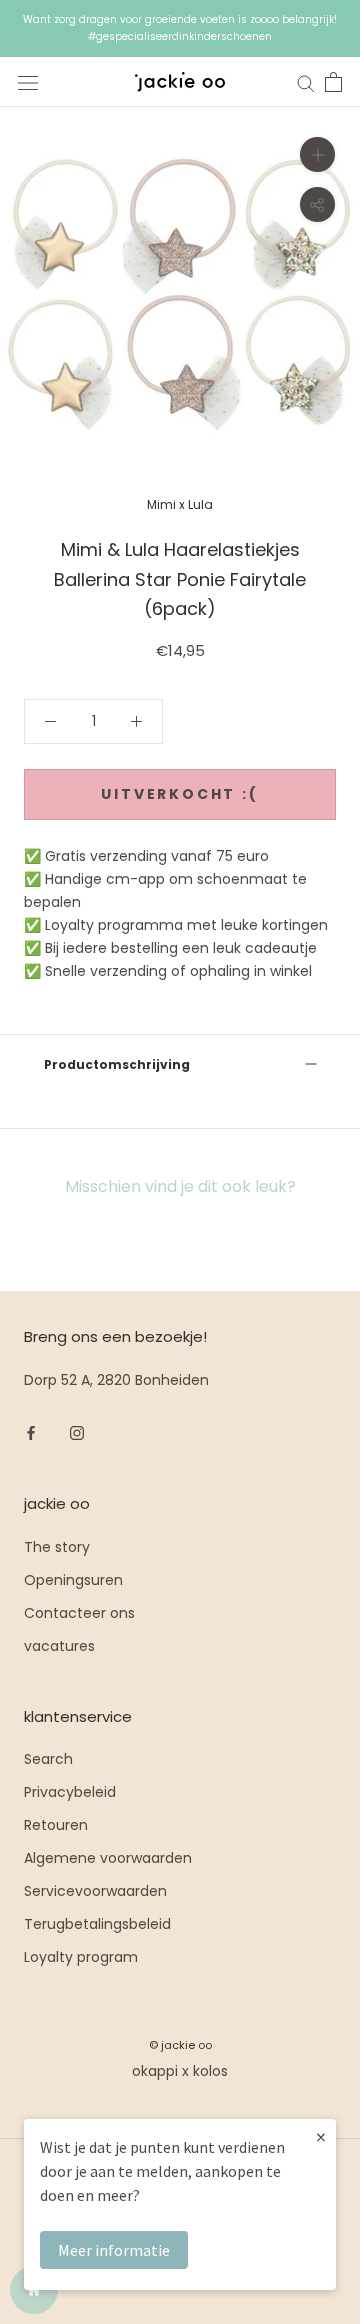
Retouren (56, 1825)
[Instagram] (77, 1432)
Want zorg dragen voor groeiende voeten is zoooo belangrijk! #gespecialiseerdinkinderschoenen (180, 28)
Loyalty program (81, 1957)
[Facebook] (31, 1432)
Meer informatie (114, 2250)
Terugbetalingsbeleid (97, 1924)
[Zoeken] (306, 82)
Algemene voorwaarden (108, 1858)
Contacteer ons (79, 1613)
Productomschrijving (117, 1064)
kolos (210, 2071)
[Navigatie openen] (28, 82)
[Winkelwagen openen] (333, 82)
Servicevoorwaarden (95, 1891)
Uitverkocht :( (179, 794)
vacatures (59, 1646)
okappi (155, 2071)
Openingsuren (73, 1580)
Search (48, 1759)
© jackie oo (180, 2045)
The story (57, 1547)
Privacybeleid (70, 1792)
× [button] (321, 2136)
